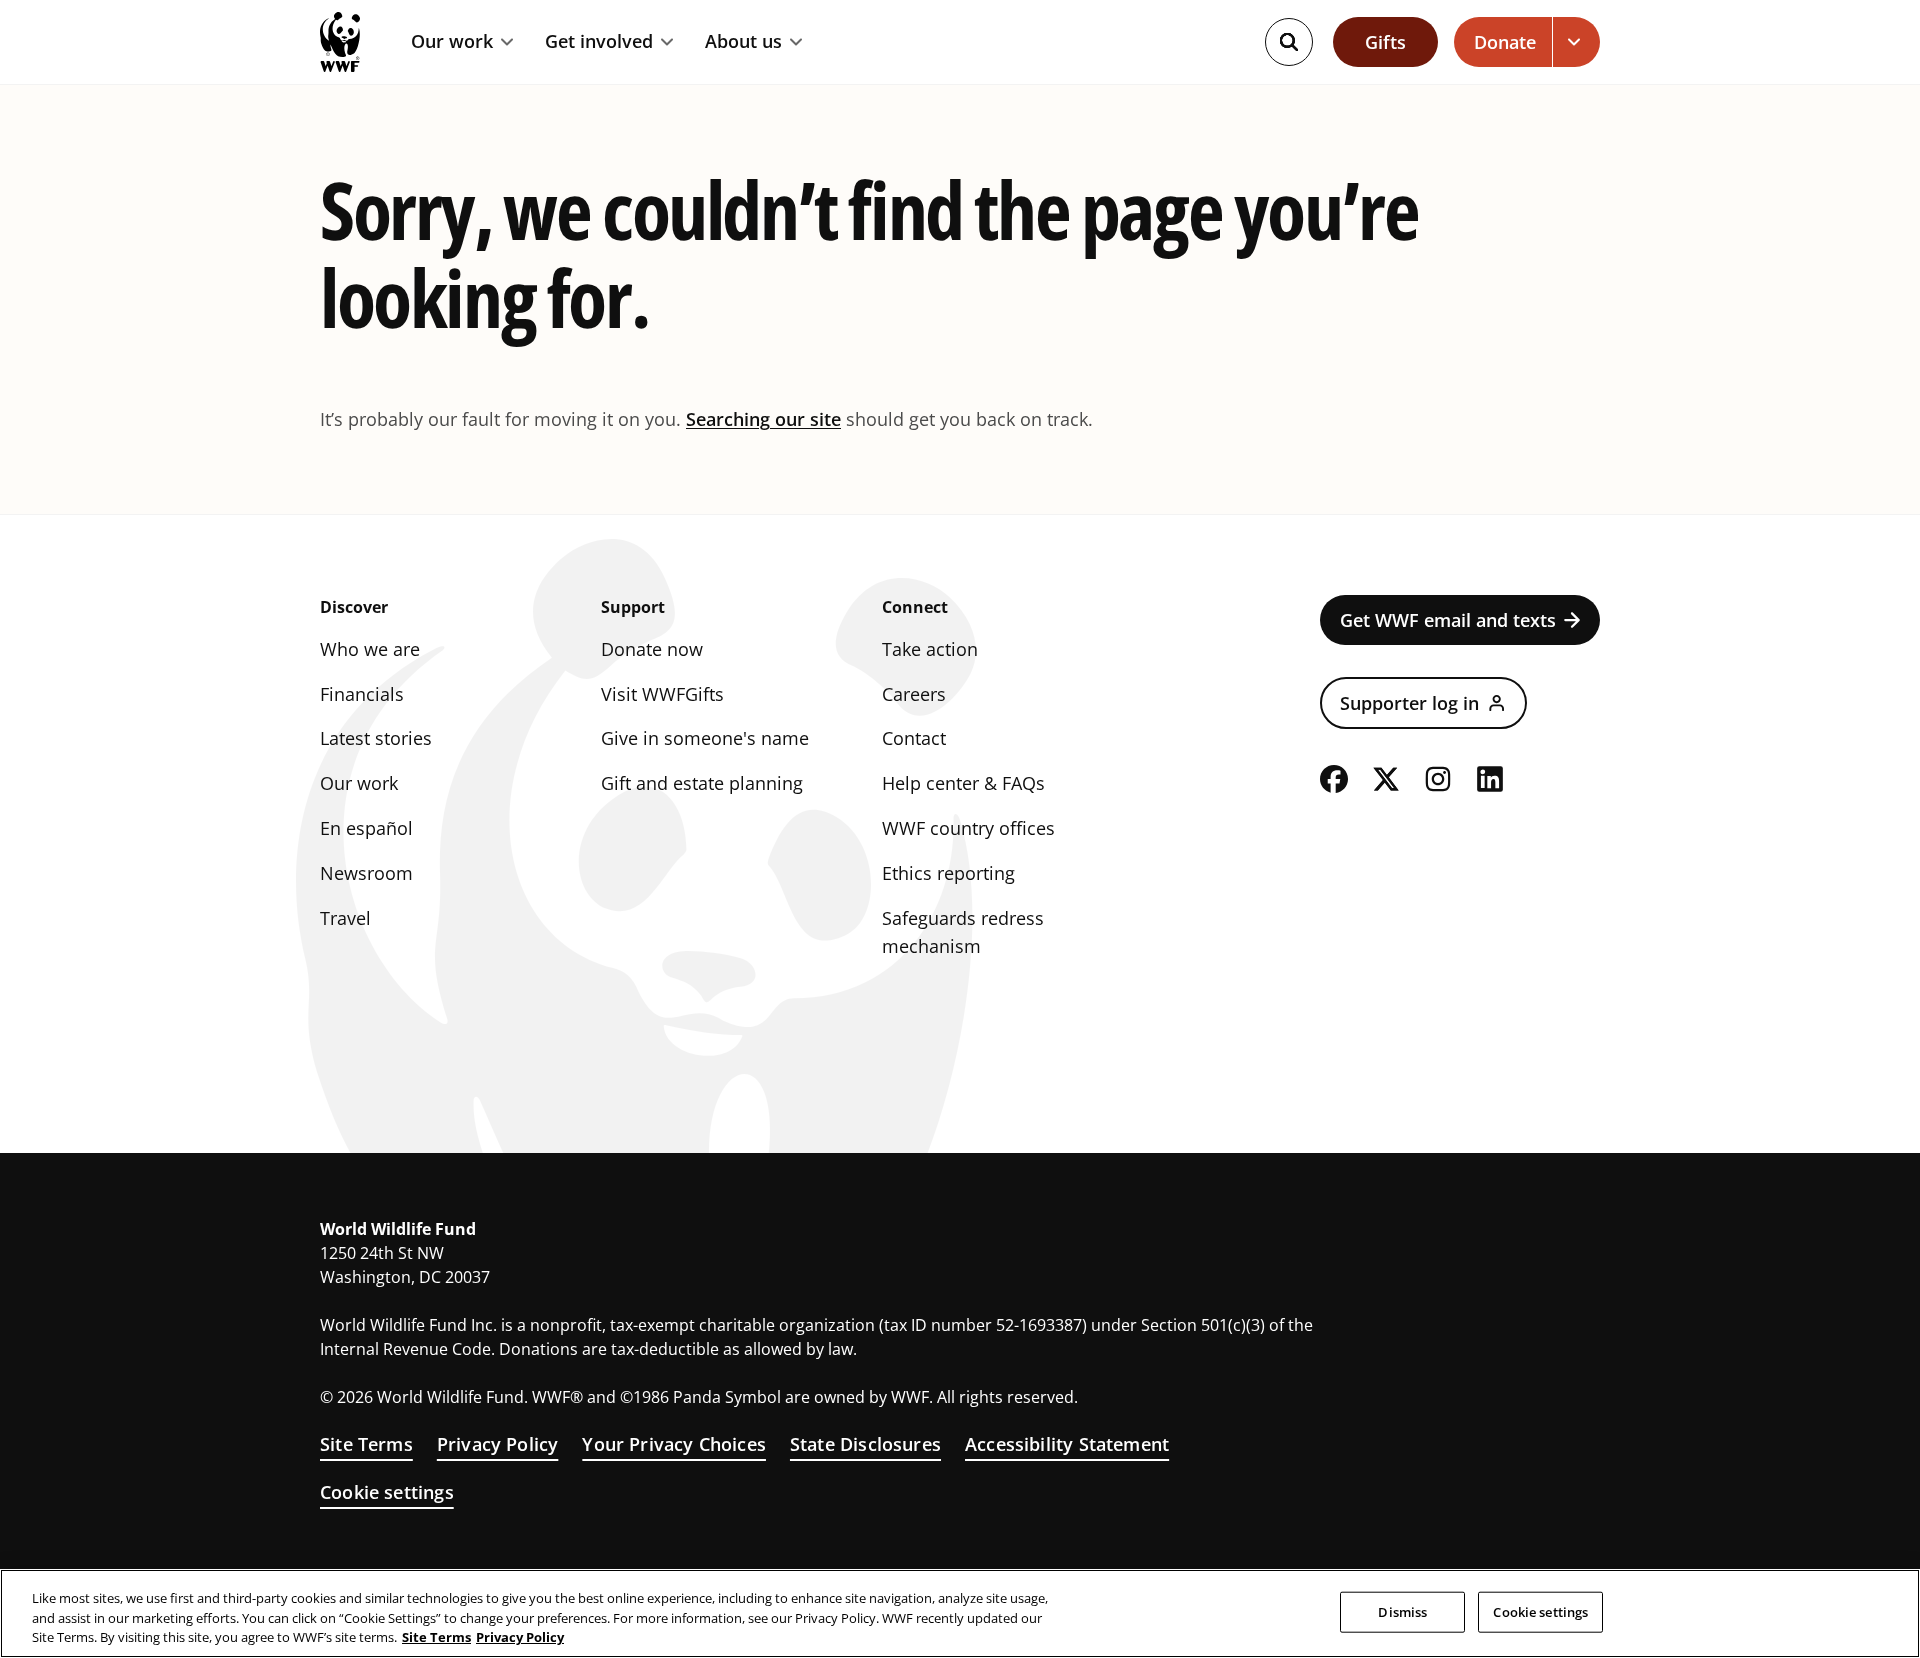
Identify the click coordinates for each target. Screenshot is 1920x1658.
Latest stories (376, 738)
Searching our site (763, 419)
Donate (1505, 42)
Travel (345, 918)
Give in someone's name (705, 738)
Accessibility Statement (1067, 1444)
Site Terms (366, 1444)
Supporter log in (1409, 703)
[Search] (1289, 42)
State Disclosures (865, 1444)
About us (743, 42)
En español (366, 828)
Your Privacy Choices (674, 1444)
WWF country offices (968, 828)
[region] (960, 1613)
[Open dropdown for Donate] (1576, 42)
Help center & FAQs (963, 783)
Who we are (370, 649)
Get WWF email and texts (1448, 620)
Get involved (599, 42)
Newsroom (366, 873)
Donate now (652, 649)
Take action (930, 649)
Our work (452, 42)
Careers (914, 694)
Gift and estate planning (702, 783)
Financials (362, 694)
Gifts (1385, 42)
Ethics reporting (948, 873)
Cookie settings (387, 1492)
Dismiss (1402, 1611)
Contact (914, 738)
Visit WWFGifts (662, 694)
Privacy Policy (498, 1444)
